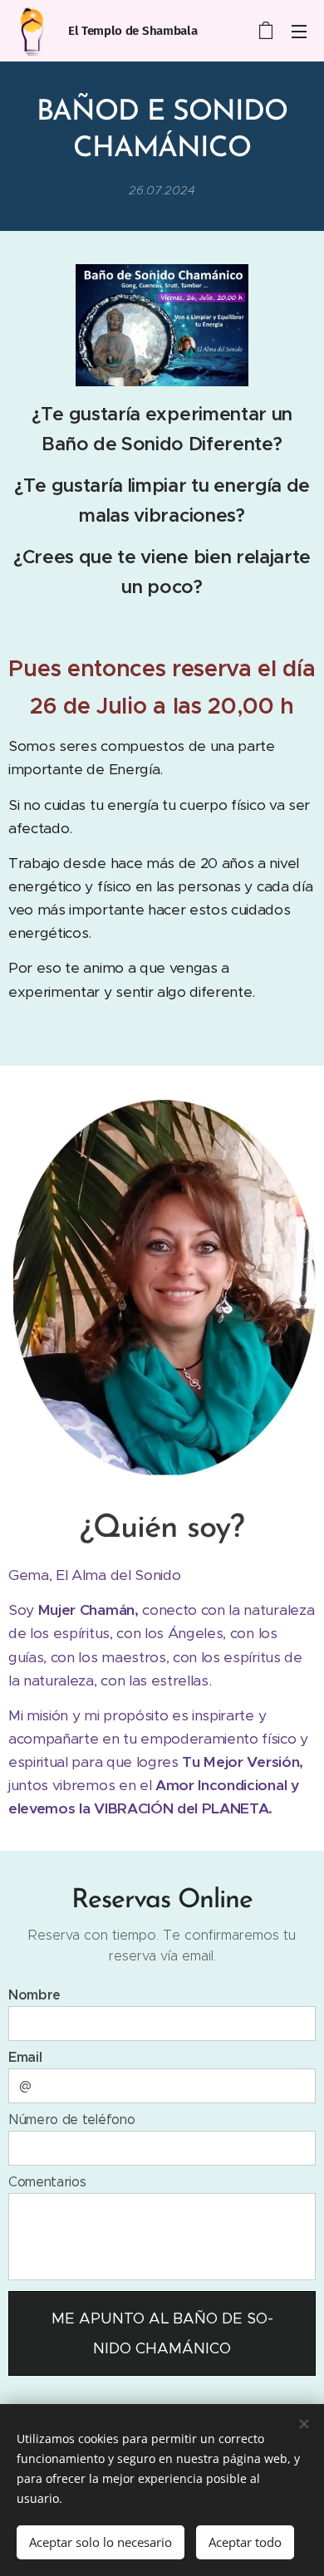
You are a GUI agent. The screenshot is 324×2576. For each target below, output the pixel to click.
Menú (299, 31)
